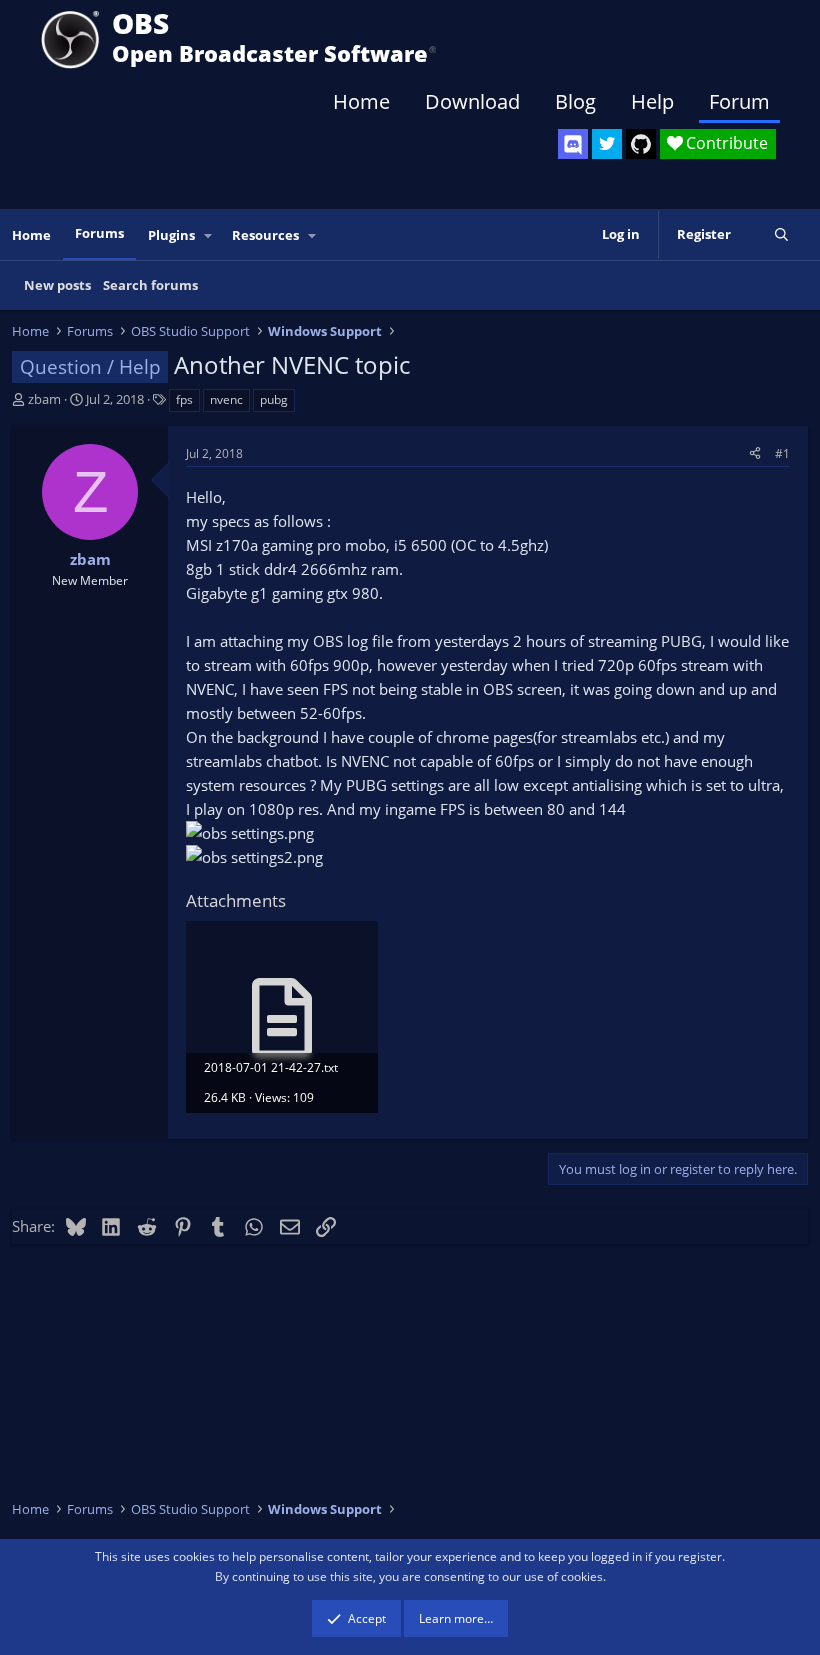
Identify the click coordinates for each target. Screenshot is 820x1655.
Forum (739, 101)
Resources (265, 235)
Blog (575, 101)
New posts (57, 285)
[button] (209, 235)
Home (361, 101)
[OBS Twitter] (607, 144)
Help (652, 101)
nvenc (226, 399)
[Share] (755, 453)
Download (472, 101)
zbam (44, 399)
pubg (274, 399)
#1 (782, 453)
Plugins (171, 235)
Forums (99, 233)
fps (184, 399)
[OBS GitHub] (641, 144)
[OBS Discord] (573, 144)
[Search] (781, 234)
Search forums (150, 285)
